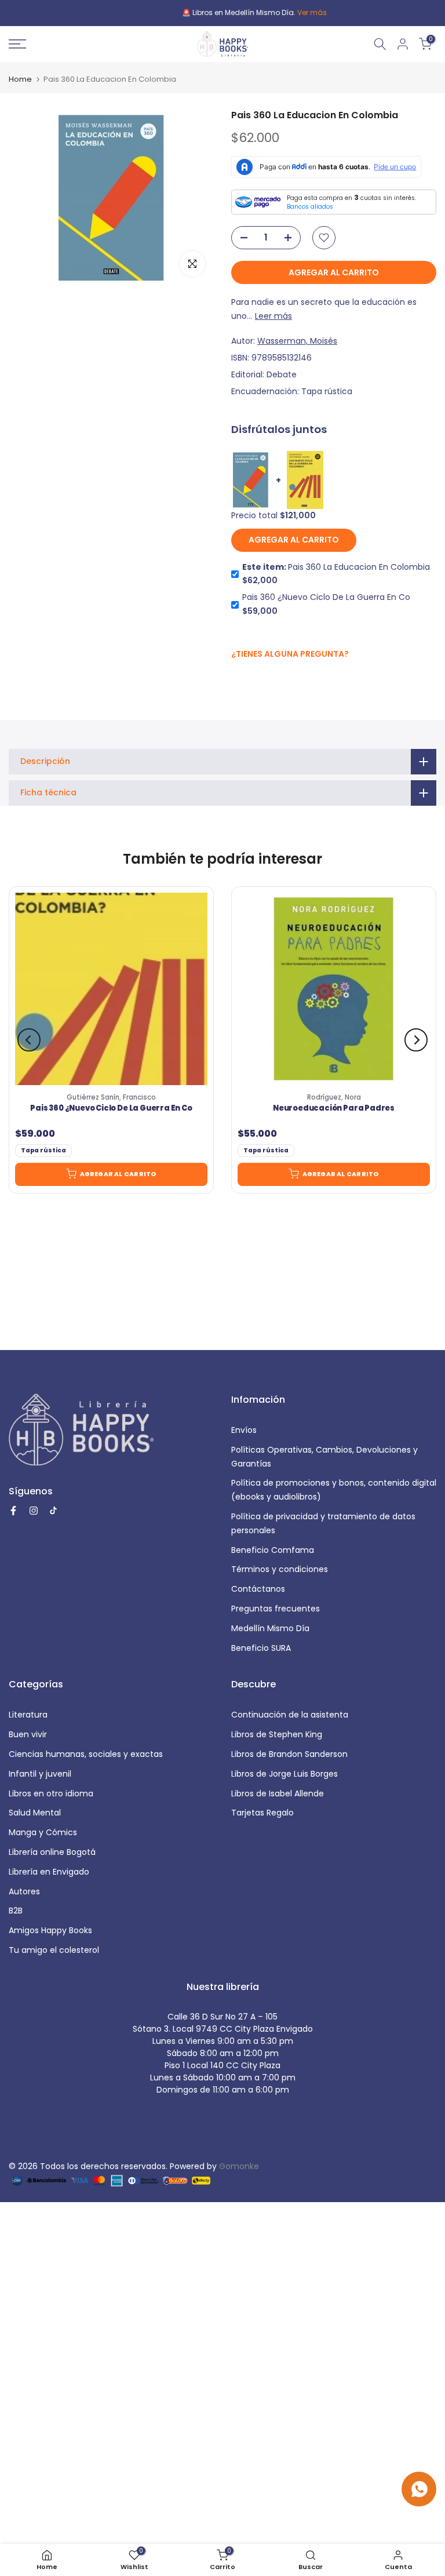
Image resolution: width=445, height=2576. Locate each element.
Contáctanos (258, 1589)
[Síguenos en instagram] (260, 678)
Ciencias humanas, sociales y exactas (86, 1754)
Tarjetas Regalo (262, 1813)
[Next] (416, 1040)
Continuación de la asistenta (290, 1715)
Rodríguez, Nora (334, 1097)
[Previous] (29, 1040)
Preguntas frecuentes (276, 1609)
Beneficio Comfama (273, 1550)
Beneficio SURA (261, 1648)
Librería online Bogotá (52, 1852)
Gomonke (239, 2166)
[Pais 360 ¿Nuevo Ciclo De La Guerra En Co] (111, 989)
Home (20, 79)
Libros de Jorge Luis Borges (284, 1774)
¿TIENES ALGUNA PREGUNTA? (290, 654)
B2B (16, 1911)
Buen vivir (28, 1734)
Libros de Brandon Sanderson (289, 1754)
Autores (24, 1891)
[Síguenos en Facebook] (237, 679)
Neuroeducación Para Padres (334, 1108)
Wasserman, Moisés (297, 341)
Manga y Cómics (43, 1832)
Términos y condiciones (280, 1569)
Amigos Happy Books (50, 1930)
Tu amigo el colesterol (54, 1950)
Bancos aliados (310, 207)
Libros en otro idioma (51, 1793)
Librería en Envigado (49, 1872)
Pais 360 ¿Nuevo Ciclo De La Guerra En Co (111, 1108)
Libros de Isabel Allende (278, 1793)
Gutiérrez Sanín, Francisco (111, 1097)
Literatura (28, 1715)
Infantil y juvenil (40, 1774)
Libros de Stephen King (277, 1734)
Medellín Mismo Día (270, 1628)
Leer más (273, 316)
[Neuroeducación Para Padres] (334, 989)
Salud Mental (35, 1813)
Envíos (244, 1430)
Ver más (280, 12)
